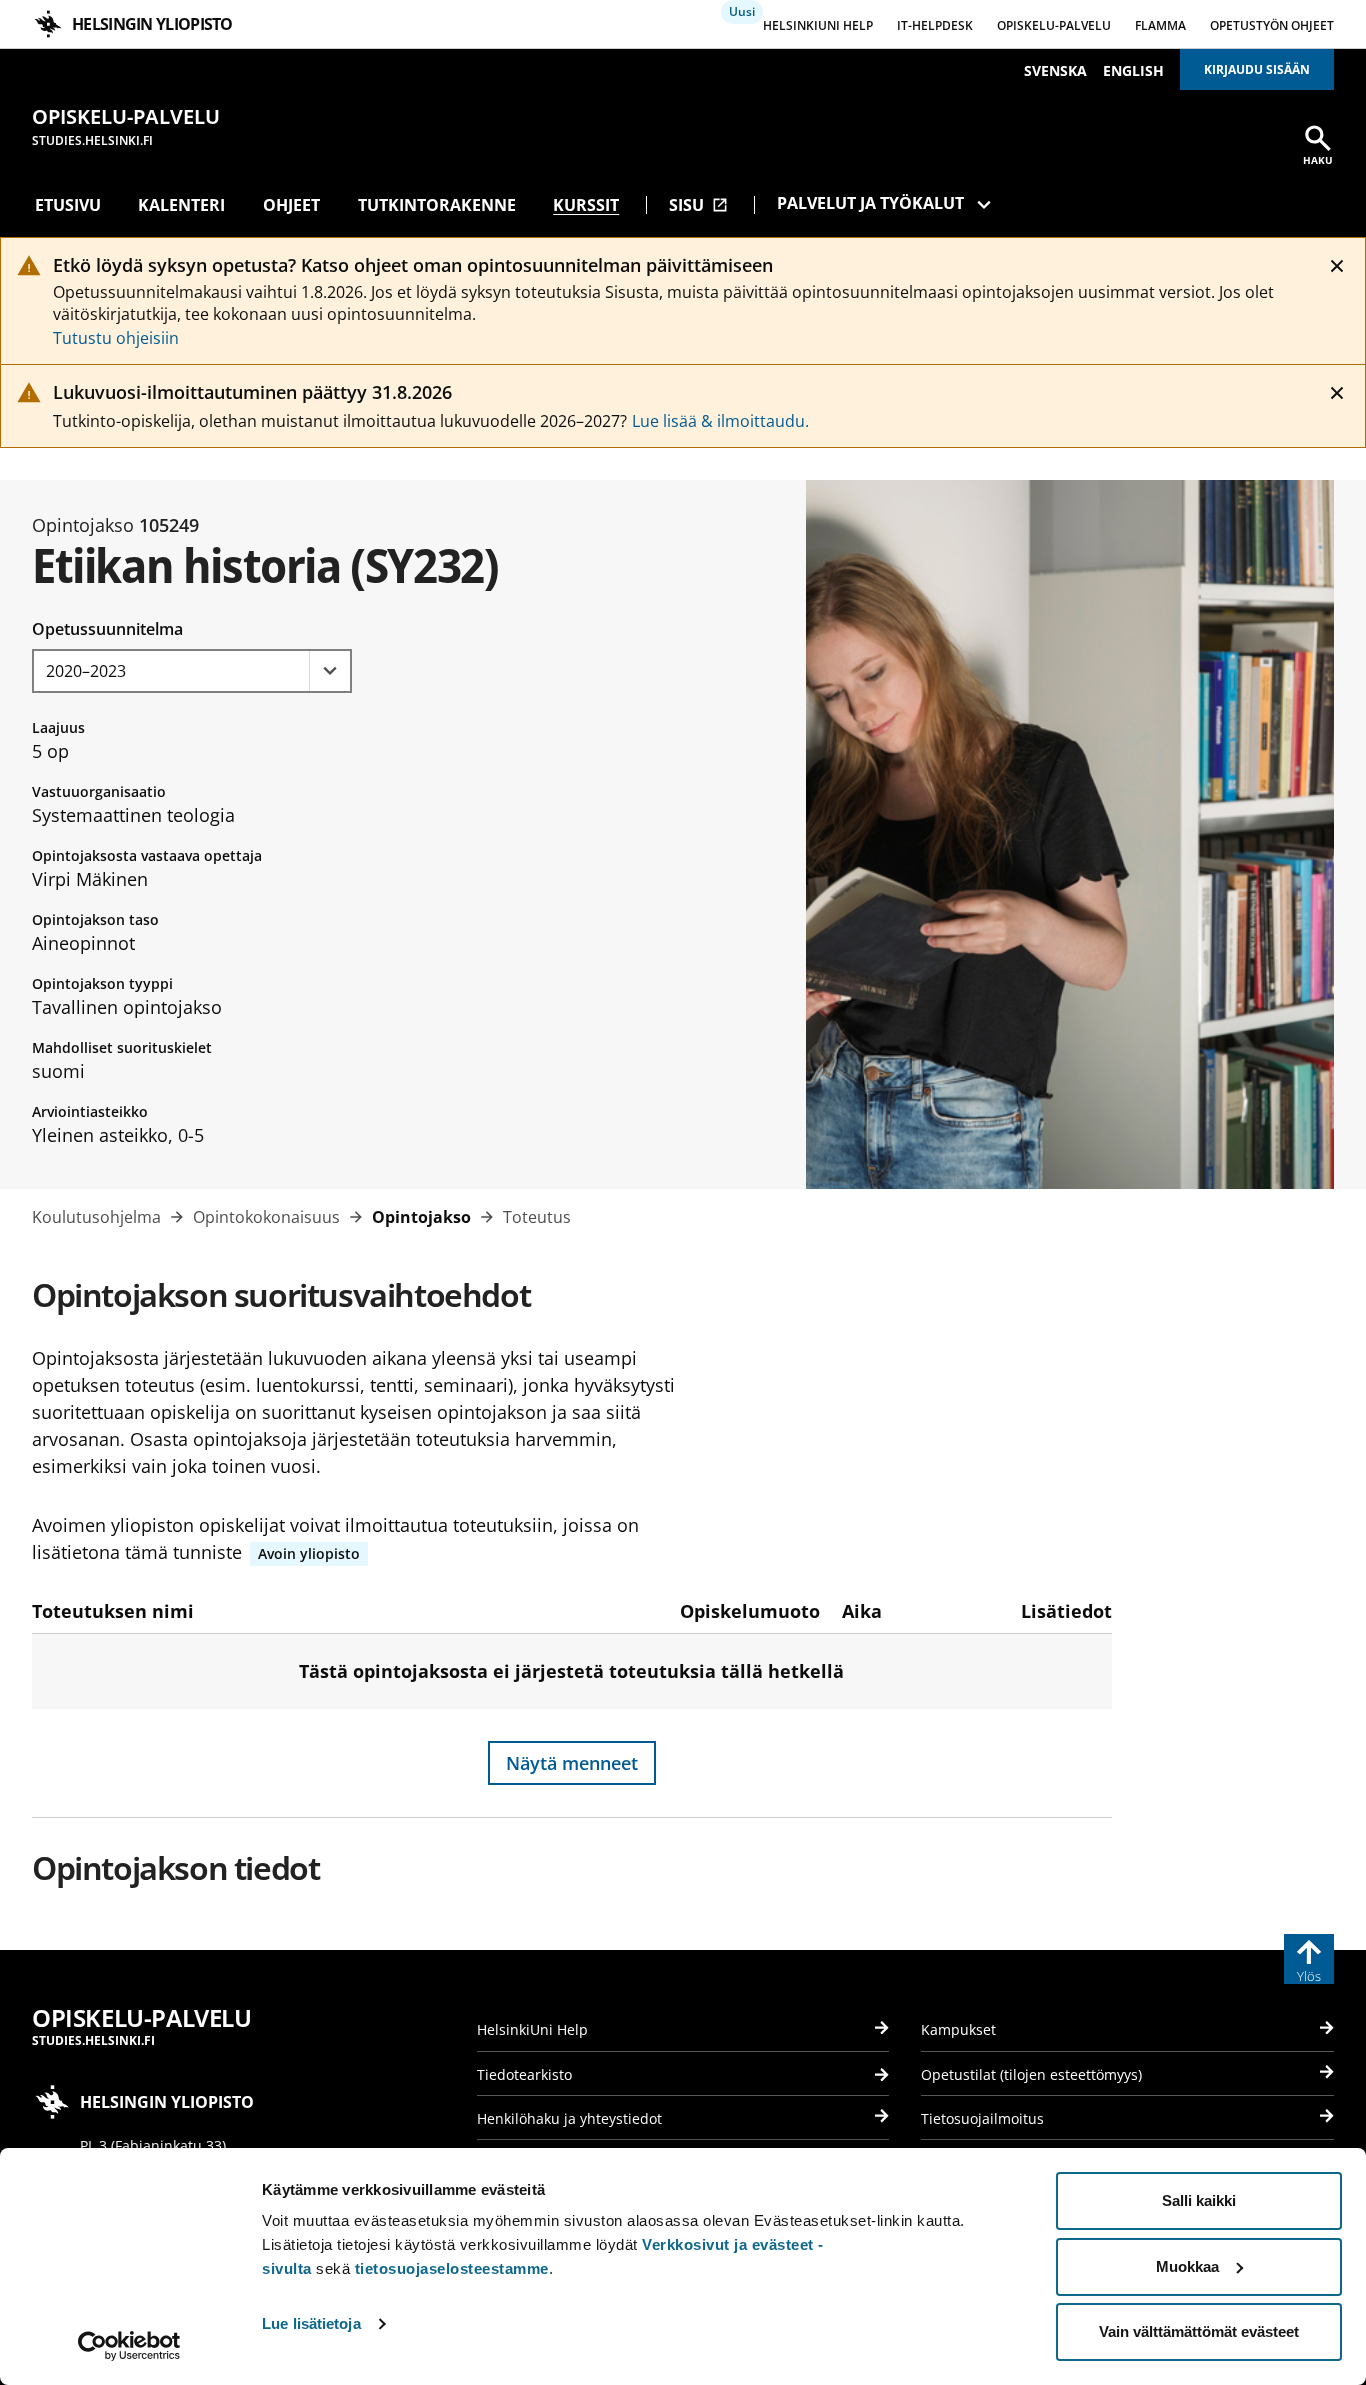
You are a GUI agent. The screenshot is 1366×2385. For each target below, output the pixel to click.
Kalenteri (181, 205)
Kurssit (586, 205)
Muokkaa (1187, 2266)
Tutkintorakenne (437, 205)
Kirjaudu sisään (1257, 69)
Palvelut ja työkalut (870, 203)
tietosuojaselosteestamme (452, 2268)
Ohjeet (291, 205)
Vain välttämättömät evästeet (1199, 2331)
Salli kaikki (1199, 2200)
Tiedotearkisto (524, 2074)
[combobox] (192, 671)
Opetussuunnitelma (107, 629)
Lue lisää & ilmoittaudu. (720, 421)
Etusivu (68, 205)
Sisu (698, 205)
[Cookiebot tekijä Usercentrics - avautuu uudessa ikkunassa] (129, 2346)
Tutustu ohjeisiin (116, 338)
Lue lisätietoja (311, 2323)
